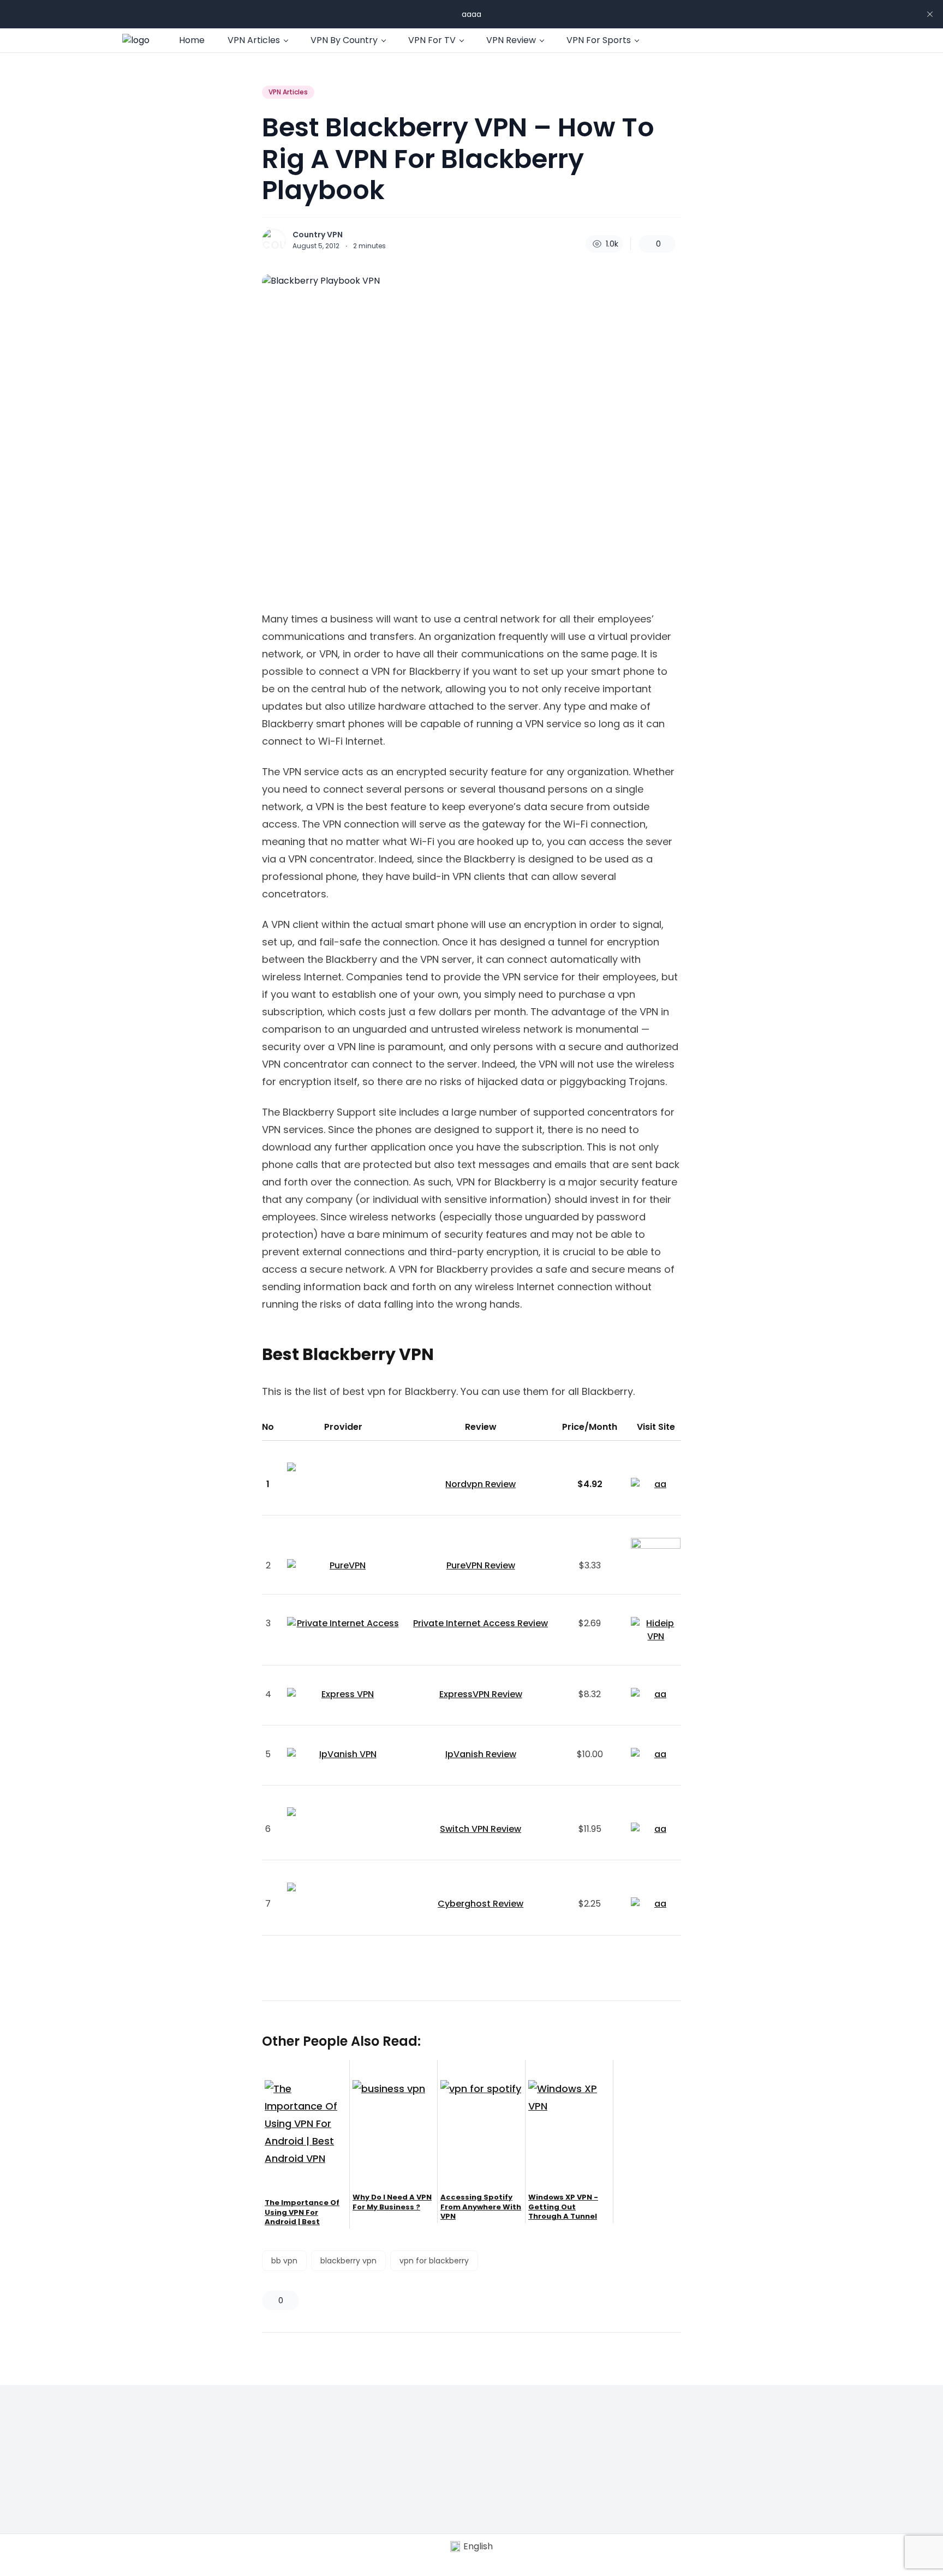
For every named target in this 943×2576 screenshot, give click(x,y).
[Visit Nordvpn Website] (656, 1485)
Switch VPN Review (481, 1829)
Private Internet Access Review (481, 1623)
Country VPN (318, 235)
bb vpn (284, 2261)
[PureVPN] (343, 1566)
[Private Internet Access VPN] (343, 1624)
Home (192, 40)
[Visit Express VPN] (656, 1696)
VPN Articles (254, 40)
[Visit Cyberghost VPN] (656, 1905)
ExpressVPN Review (481, 1694)
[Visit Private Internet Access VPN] (656, 1630)
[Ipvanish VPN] (343, 1754)
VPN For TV (432, 40)
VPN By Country (344, 40)
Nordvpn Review (481, 1484)
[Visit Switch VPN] (656, 1830)
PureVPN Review (481, 1565)
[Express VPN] (343, 1694)
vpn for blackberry (434, 2261)
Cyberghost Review (481, 1904)
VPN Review (511, 40)
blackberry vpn (348, 2261)
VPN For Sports (599, 40)
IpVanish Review (481, 1754)
